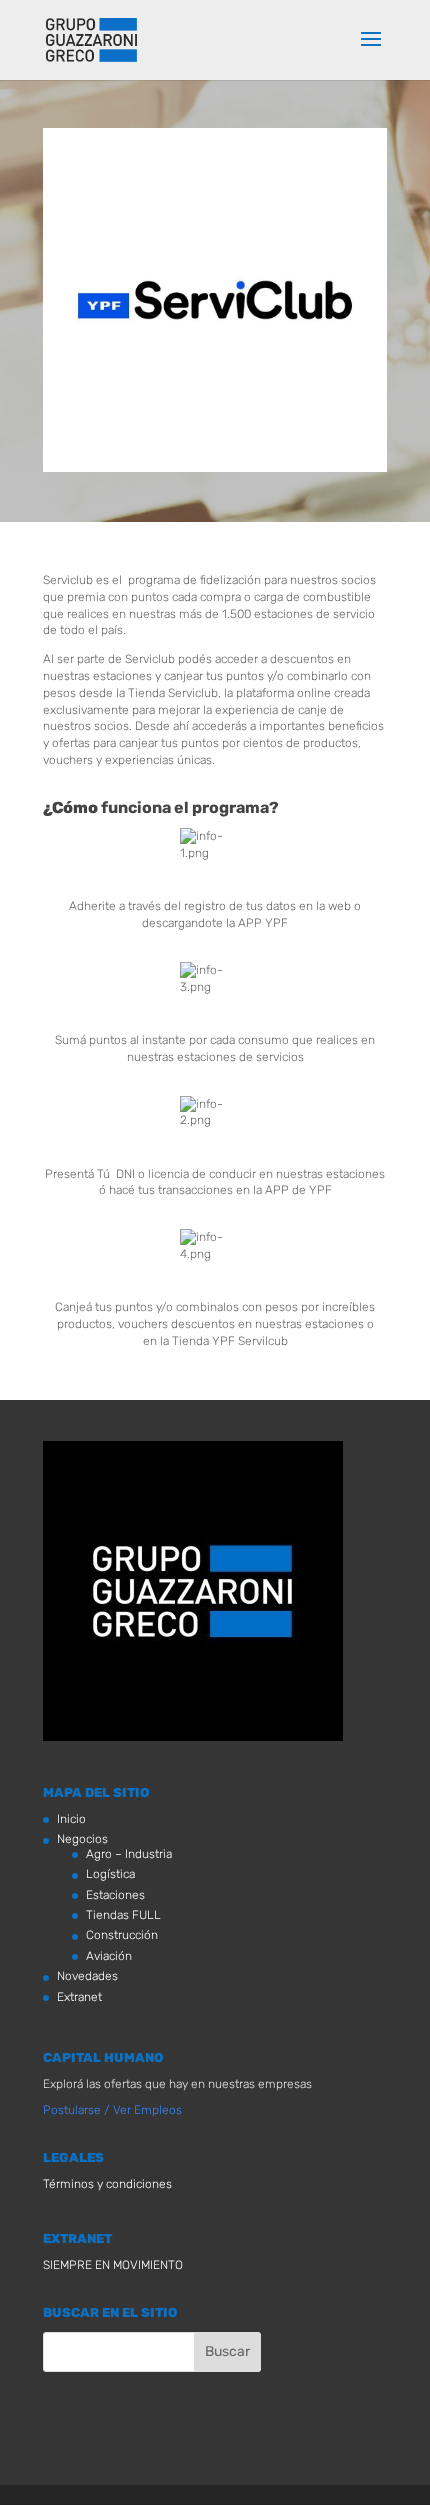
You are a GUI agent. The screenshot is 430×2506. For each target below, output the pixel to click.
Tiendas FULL (123, 1915)
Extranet (79, 1997)
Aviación (109, 1956)
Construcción (122, 1935)
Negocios (82, 1839)
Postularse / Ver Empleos (112, 2110)
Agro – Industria (129, 1854)
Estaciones (115, 1895)
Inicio (71, 1819)
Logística (110, 1874)
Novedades (87, 1976)
